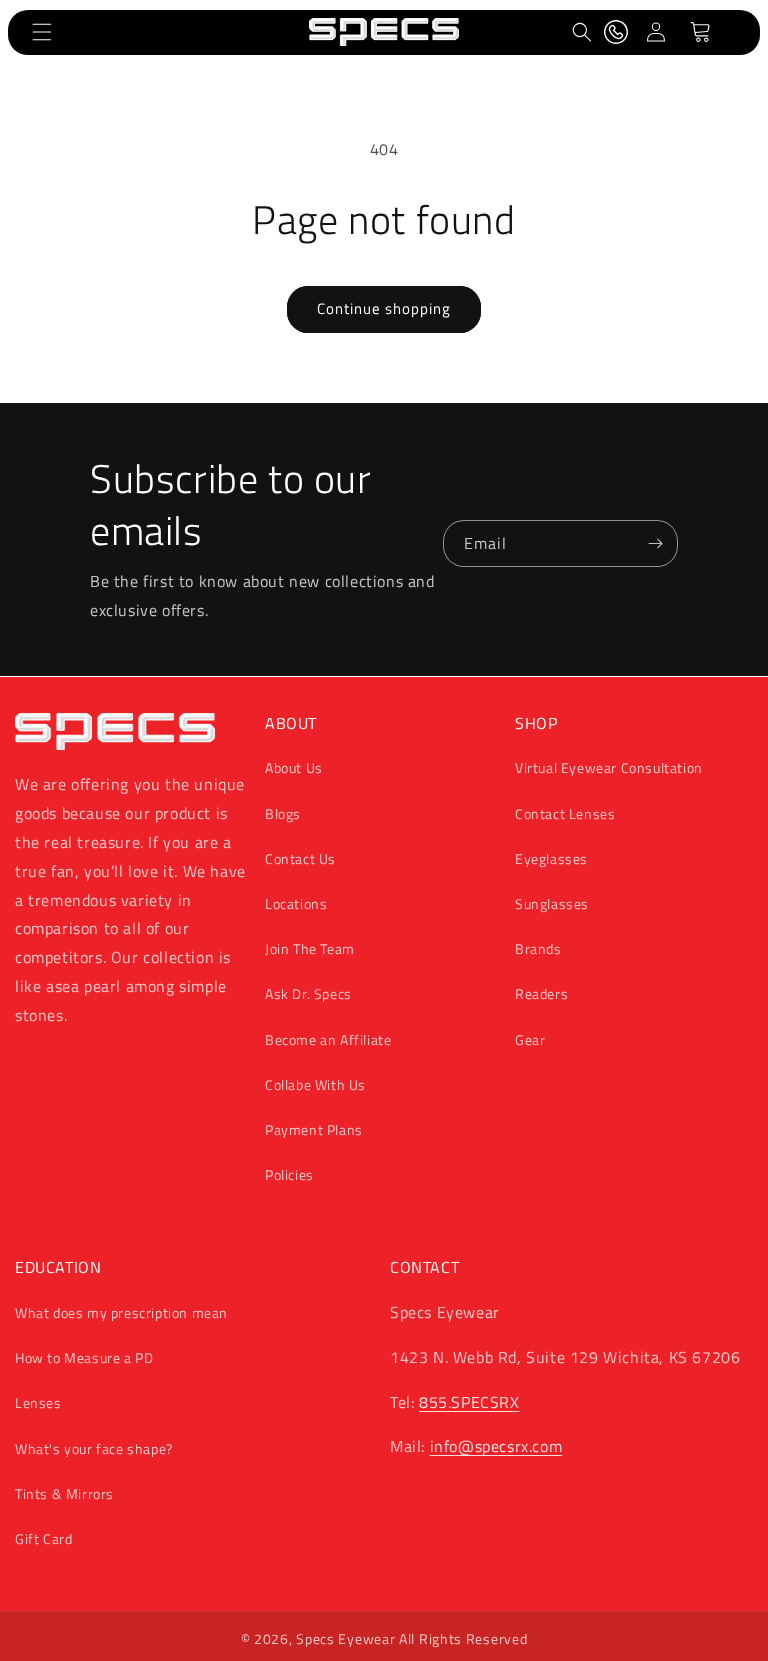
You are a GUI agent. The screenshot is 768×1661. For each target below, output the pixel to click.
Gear (530, 1039)
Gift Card (43, 1538)
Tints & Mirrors (64, 1493)
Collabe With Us (315, 1084)
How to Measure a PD (84, 1357)
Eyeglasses (551, 858)
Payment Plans (314, 1129)
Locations (296, 903)
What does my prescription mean (121, 1312)
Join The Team (310, 948)
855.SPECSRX (469, 1402)
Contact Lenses (565, 813)
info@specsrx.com (496, 1446)
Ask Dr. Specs (308, 993)
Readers (541, 993)
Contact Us (300, 858)
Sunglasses (552, 903)
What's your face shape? (94, 1448)
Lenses (38, 1402)
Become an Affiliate (328, 1039)
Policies (289, 1174)
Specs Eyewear (345, 1638)
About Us (294, 767)
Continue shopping (384, 308)
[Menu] (42, 32)
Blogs (283, 813)
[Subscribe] (655, 543)
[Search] (582, 32)
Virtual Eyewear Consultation (609, 767)
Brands (538, 948)
